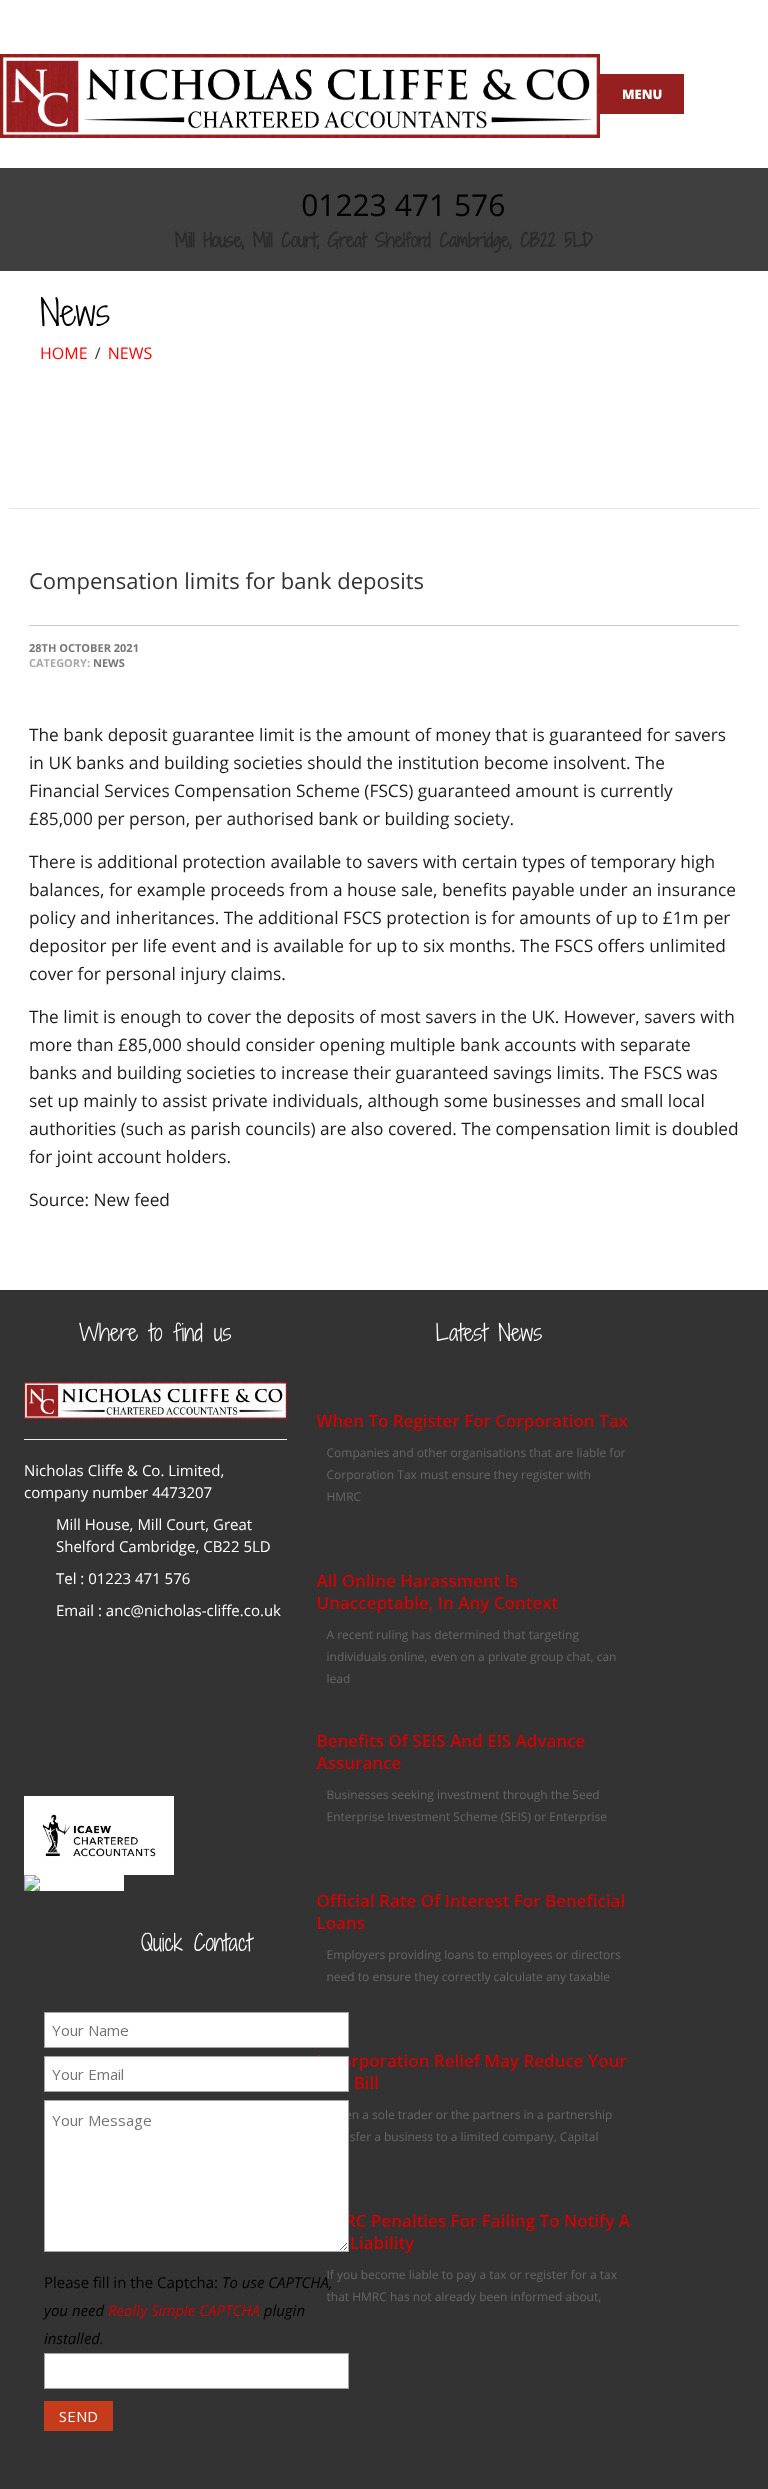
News (130, 353)
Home (64, 353)
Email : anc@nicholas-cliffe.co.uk (168, 1611)
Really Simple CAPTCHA (184, 2311)
